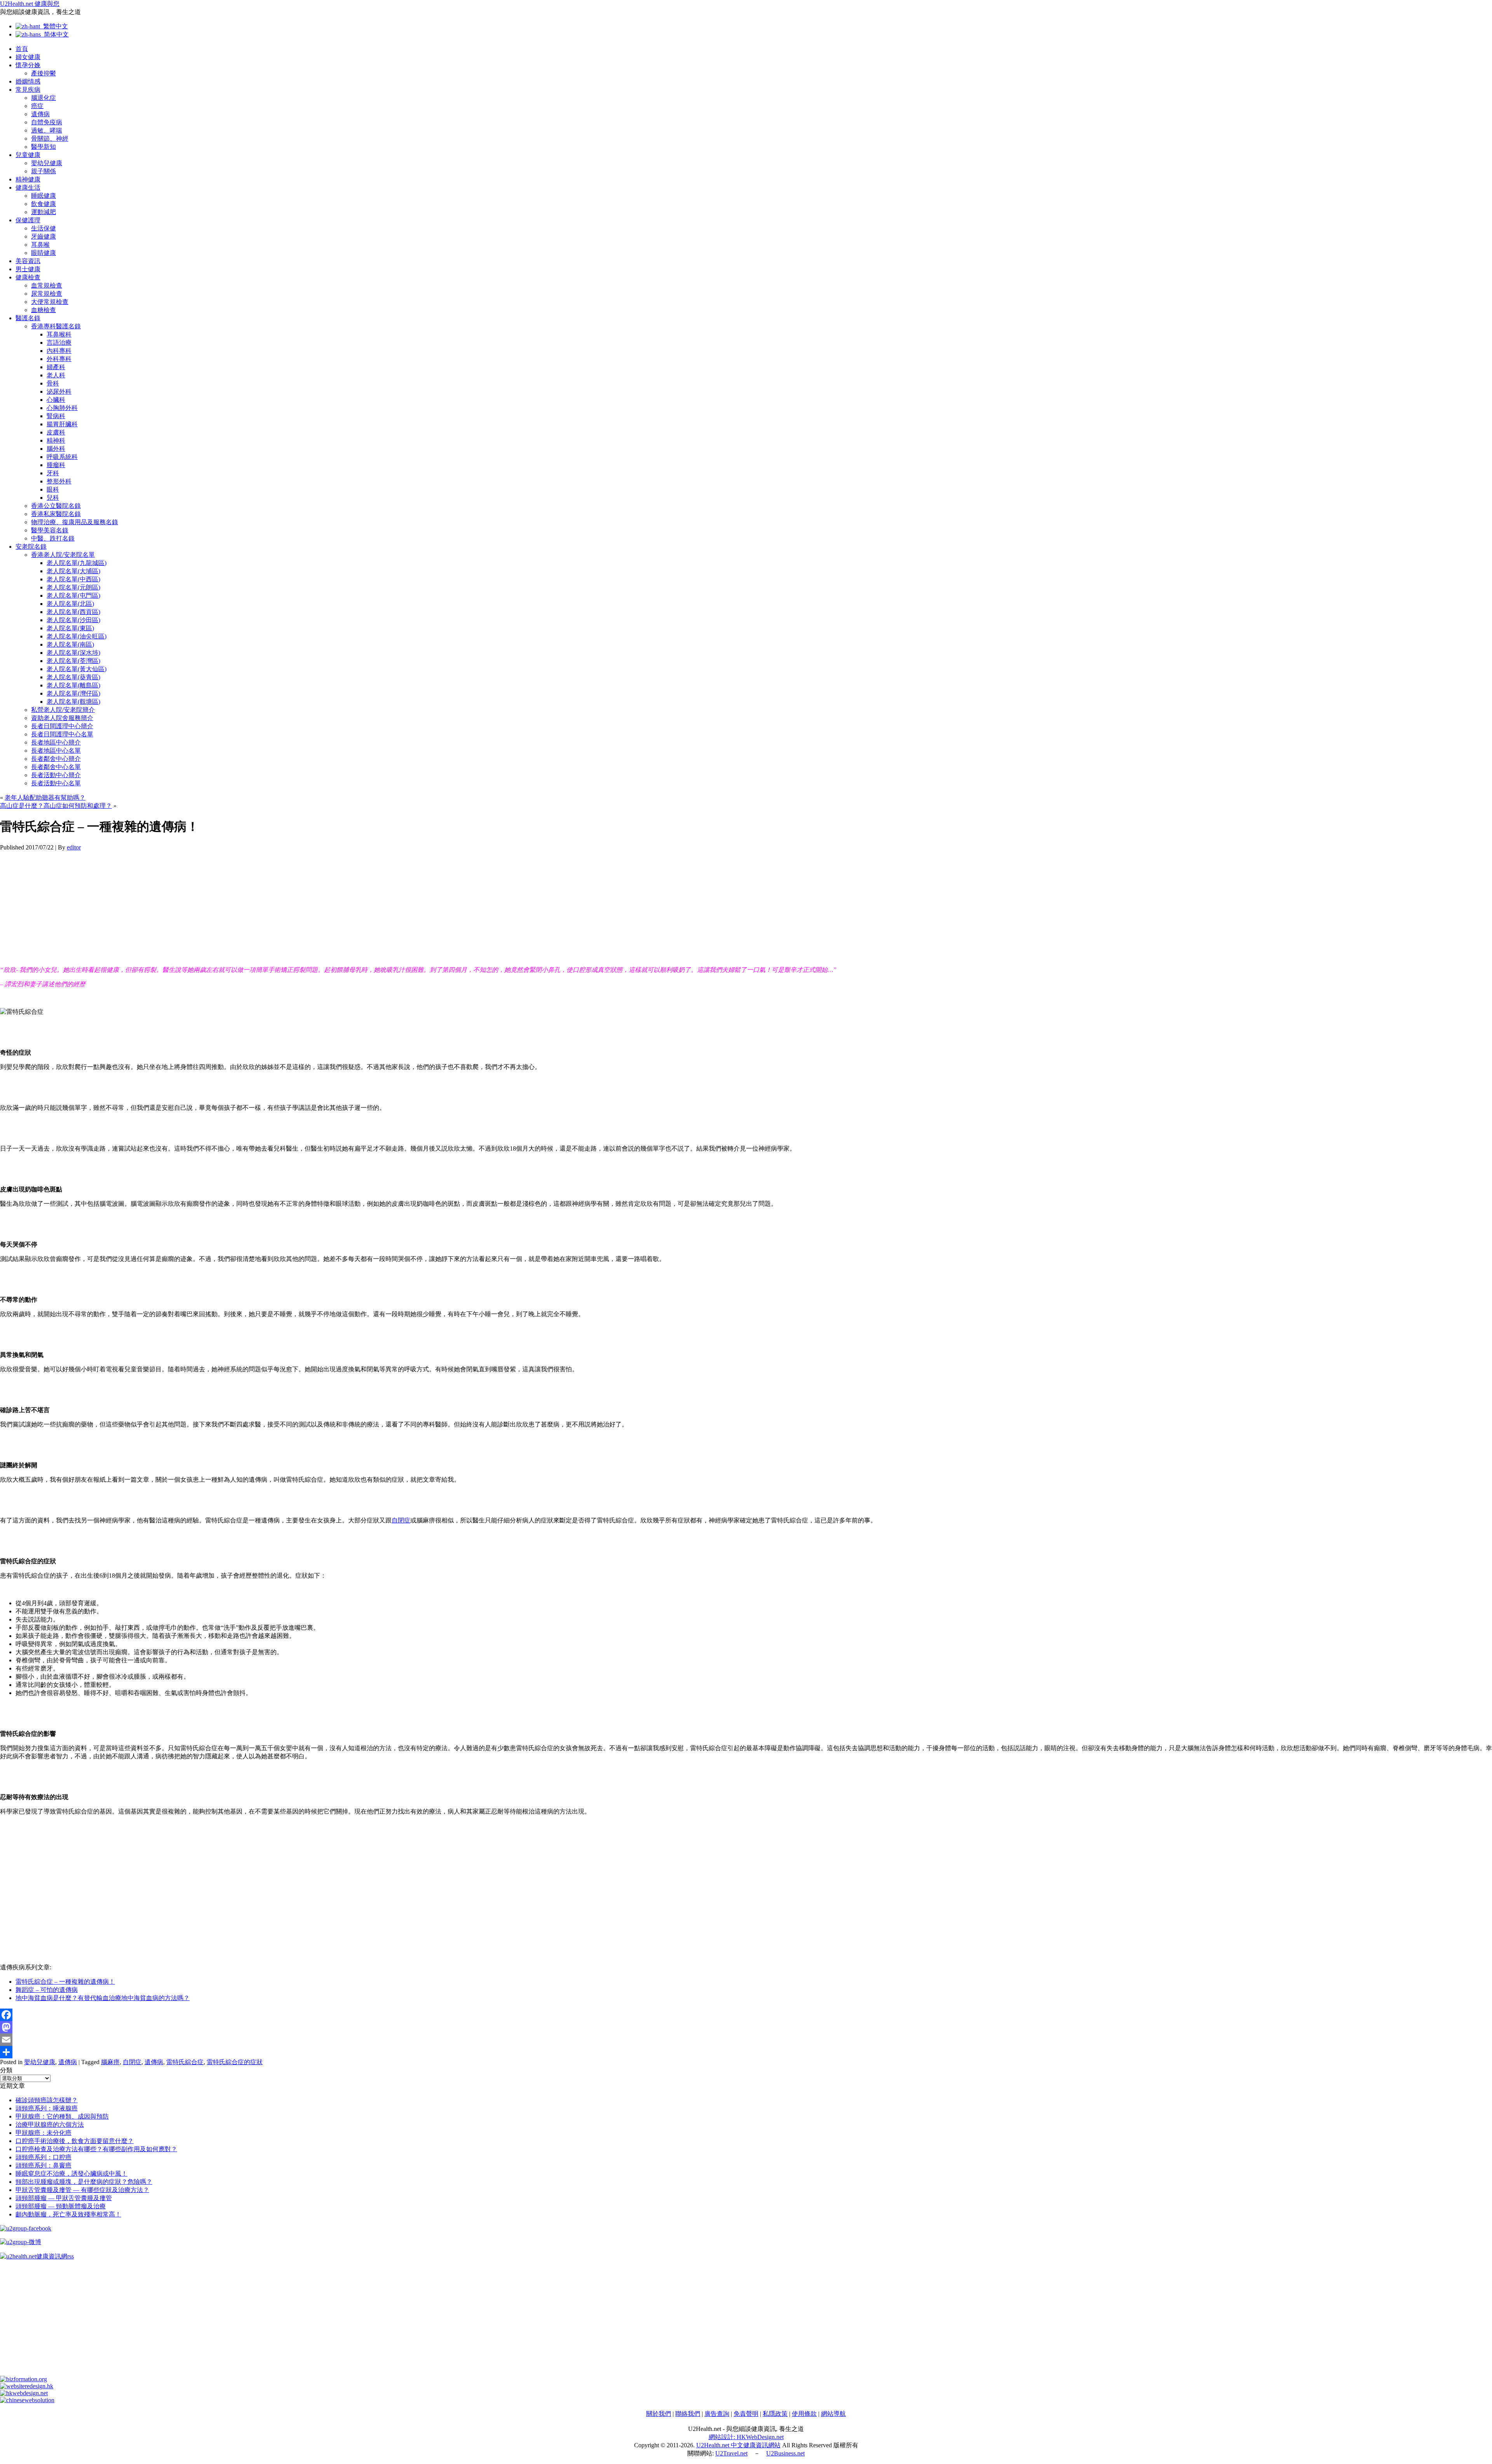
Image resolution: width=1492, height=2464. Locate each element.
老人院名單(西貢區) (73, 612)
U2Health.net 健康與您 (30, 4)
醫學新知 (44, 147)
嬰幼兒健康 (47, 163)
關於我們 (659, 2414)
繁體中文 (54, 26)
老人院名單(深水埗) (73, 653)
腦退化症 (44, 98)
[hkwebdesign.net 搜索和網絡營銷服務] (24, 2393)
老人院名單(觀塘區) (73, 702)
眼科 (53, 489)
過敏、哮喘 (47, 130)
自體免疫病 (47, 122)
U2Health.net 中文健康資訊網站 (738, 2445)
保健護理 (28, 220)
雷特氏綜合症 (185, 2062)
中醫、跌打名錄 (53, 538)
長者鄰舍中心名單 (56, 767)
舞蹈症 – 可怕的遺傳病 (47, 1990)
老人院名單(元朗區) (73, 587)
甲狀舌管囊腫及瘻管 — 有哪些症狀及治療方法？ (82, 2190)
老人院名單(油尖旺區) (77, 636)
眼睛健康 (44, 253)
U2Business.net (785, 2453)
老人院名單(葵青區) (73, 677)
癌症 (37, 106)
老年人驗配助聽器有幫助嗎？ (45, 798)
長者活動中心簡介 (56, 775)
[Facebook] (746, 2015)
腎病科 (56, 416)
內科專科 (59, 351)
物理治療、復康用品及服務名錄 (75, 522)
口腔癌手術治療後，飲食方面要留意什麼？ (75, 2141)
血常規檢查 (47, 285)
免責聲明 (746, 2414)
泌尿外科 (59, 391)
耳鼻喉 (40, 245)
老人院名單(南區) (70, 644)
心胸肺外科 (62, 408)
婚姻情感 (28, 81)
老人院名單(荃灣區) (73, 661)
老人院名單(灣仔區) (73, 693)
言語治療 (59, 343)
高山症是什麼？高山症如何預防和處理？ (56, 806)
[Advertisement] (233, 905)
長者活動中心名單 (56, 783)
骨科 (53, 383)
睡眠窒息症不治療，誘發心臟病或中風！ (71, 2174)
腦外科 (56, 449)
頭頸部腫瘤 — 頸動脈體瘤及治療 (61, 2206)
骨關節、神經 (50, 139)
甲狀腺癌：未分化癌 (44, 2133)
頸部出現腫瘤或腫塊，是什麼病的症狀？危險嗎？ (84, 2182)
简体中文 (55, 34)
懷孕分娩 (28, 65)
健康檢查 (28, 277)
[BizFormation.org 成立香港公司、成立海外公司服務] (24, 2379)
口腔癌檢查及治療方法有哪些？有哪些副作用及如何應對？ (96, 2149)
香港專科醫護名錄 (56, 326)
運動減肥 (44, 212)
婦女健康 (28, 57)
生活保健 (44, 228)
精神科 (56, 440)
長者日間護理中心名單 (62, 734)
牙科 (53, 473)
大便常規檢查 (50, 302)
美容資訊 (28, 261)
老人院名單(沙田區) (73, 620)
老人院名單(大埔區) (73, 571)
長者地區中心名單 (56, 751)
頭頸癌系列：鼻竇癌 (44, 2165)
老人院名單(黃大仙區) (77, 669)
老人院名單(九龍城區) (77, 563)
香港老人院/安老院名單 (63, 555)
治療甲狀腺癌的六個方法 (50, 2125)
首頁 (22, 49)
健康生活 (28, 187)
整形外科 (59, 481)
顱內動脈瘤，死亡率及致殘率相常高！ (68, 2214)
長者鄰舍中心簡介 (56, 759)
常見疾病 (28, 90)
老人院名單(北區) (70, 604)
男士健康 (28, 269)
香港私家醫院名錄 (56, 514)
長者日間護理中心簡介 (62, 726)
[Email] (746, 2040)
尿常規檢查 (47, 294)
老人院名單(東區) (70, 628)
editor (74, 847)
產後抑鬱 (44, 73)
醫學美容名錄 (50, 530)
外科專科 (59, 359)
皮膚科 (56, 432)
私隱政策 (775, 2414)
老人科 (56, 375)
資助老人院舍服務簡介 (62, 718)
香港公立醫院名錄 (56, 506)
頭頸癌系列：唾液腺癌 (47, 2108)
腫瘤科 (56, 465)
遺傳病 (40, 114)
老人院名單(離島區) (73, 685)
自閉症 (401, 1520)
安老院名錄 (31, 547)
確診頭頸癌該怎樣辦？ (47, 2100)
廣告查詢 (717, 2414)
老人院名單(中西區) (73, 579)
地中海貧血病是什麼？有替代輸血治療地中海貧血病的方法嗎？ (103, 1998)
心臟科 (56, 400)
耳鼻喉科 (59, 334)
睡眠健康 (44, 196)
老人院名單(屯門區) (73, 596)
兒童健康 (28, 155)
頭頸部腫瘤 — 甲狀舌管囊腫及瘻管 (64, 2198)
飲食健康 (44, 204)
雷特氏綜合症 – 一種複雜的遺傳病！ (65, 1982)
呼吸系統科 (62, 457)
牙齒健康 (44, 236)
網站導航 (833, 2414)
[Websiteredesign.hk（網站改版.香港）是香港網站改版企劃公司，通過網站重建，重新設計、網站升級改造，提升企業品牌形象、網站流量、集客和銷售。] (27, 2386)
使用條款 (804, 2414)
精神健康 (28, 179)
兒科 (53, 498)
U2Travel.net (731, 2453)
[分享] (746, 2052)
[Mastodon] (746, 2027)
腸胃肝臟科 (62, 424)
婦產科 (56, 367)
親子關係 (44, 171)
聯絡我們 (688, 2414)
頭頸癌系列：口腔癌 (44, 2157)
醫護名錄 (28, 318)
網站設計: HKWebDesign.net (746, 2437)
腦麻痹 (110, 2062)
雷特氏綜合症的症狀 (235, 2062)
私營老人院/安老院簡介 (63, 710)
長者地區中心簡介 (56, 742)
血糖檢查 (44, 310)
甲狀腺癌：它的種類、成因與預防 (62, 2116)
